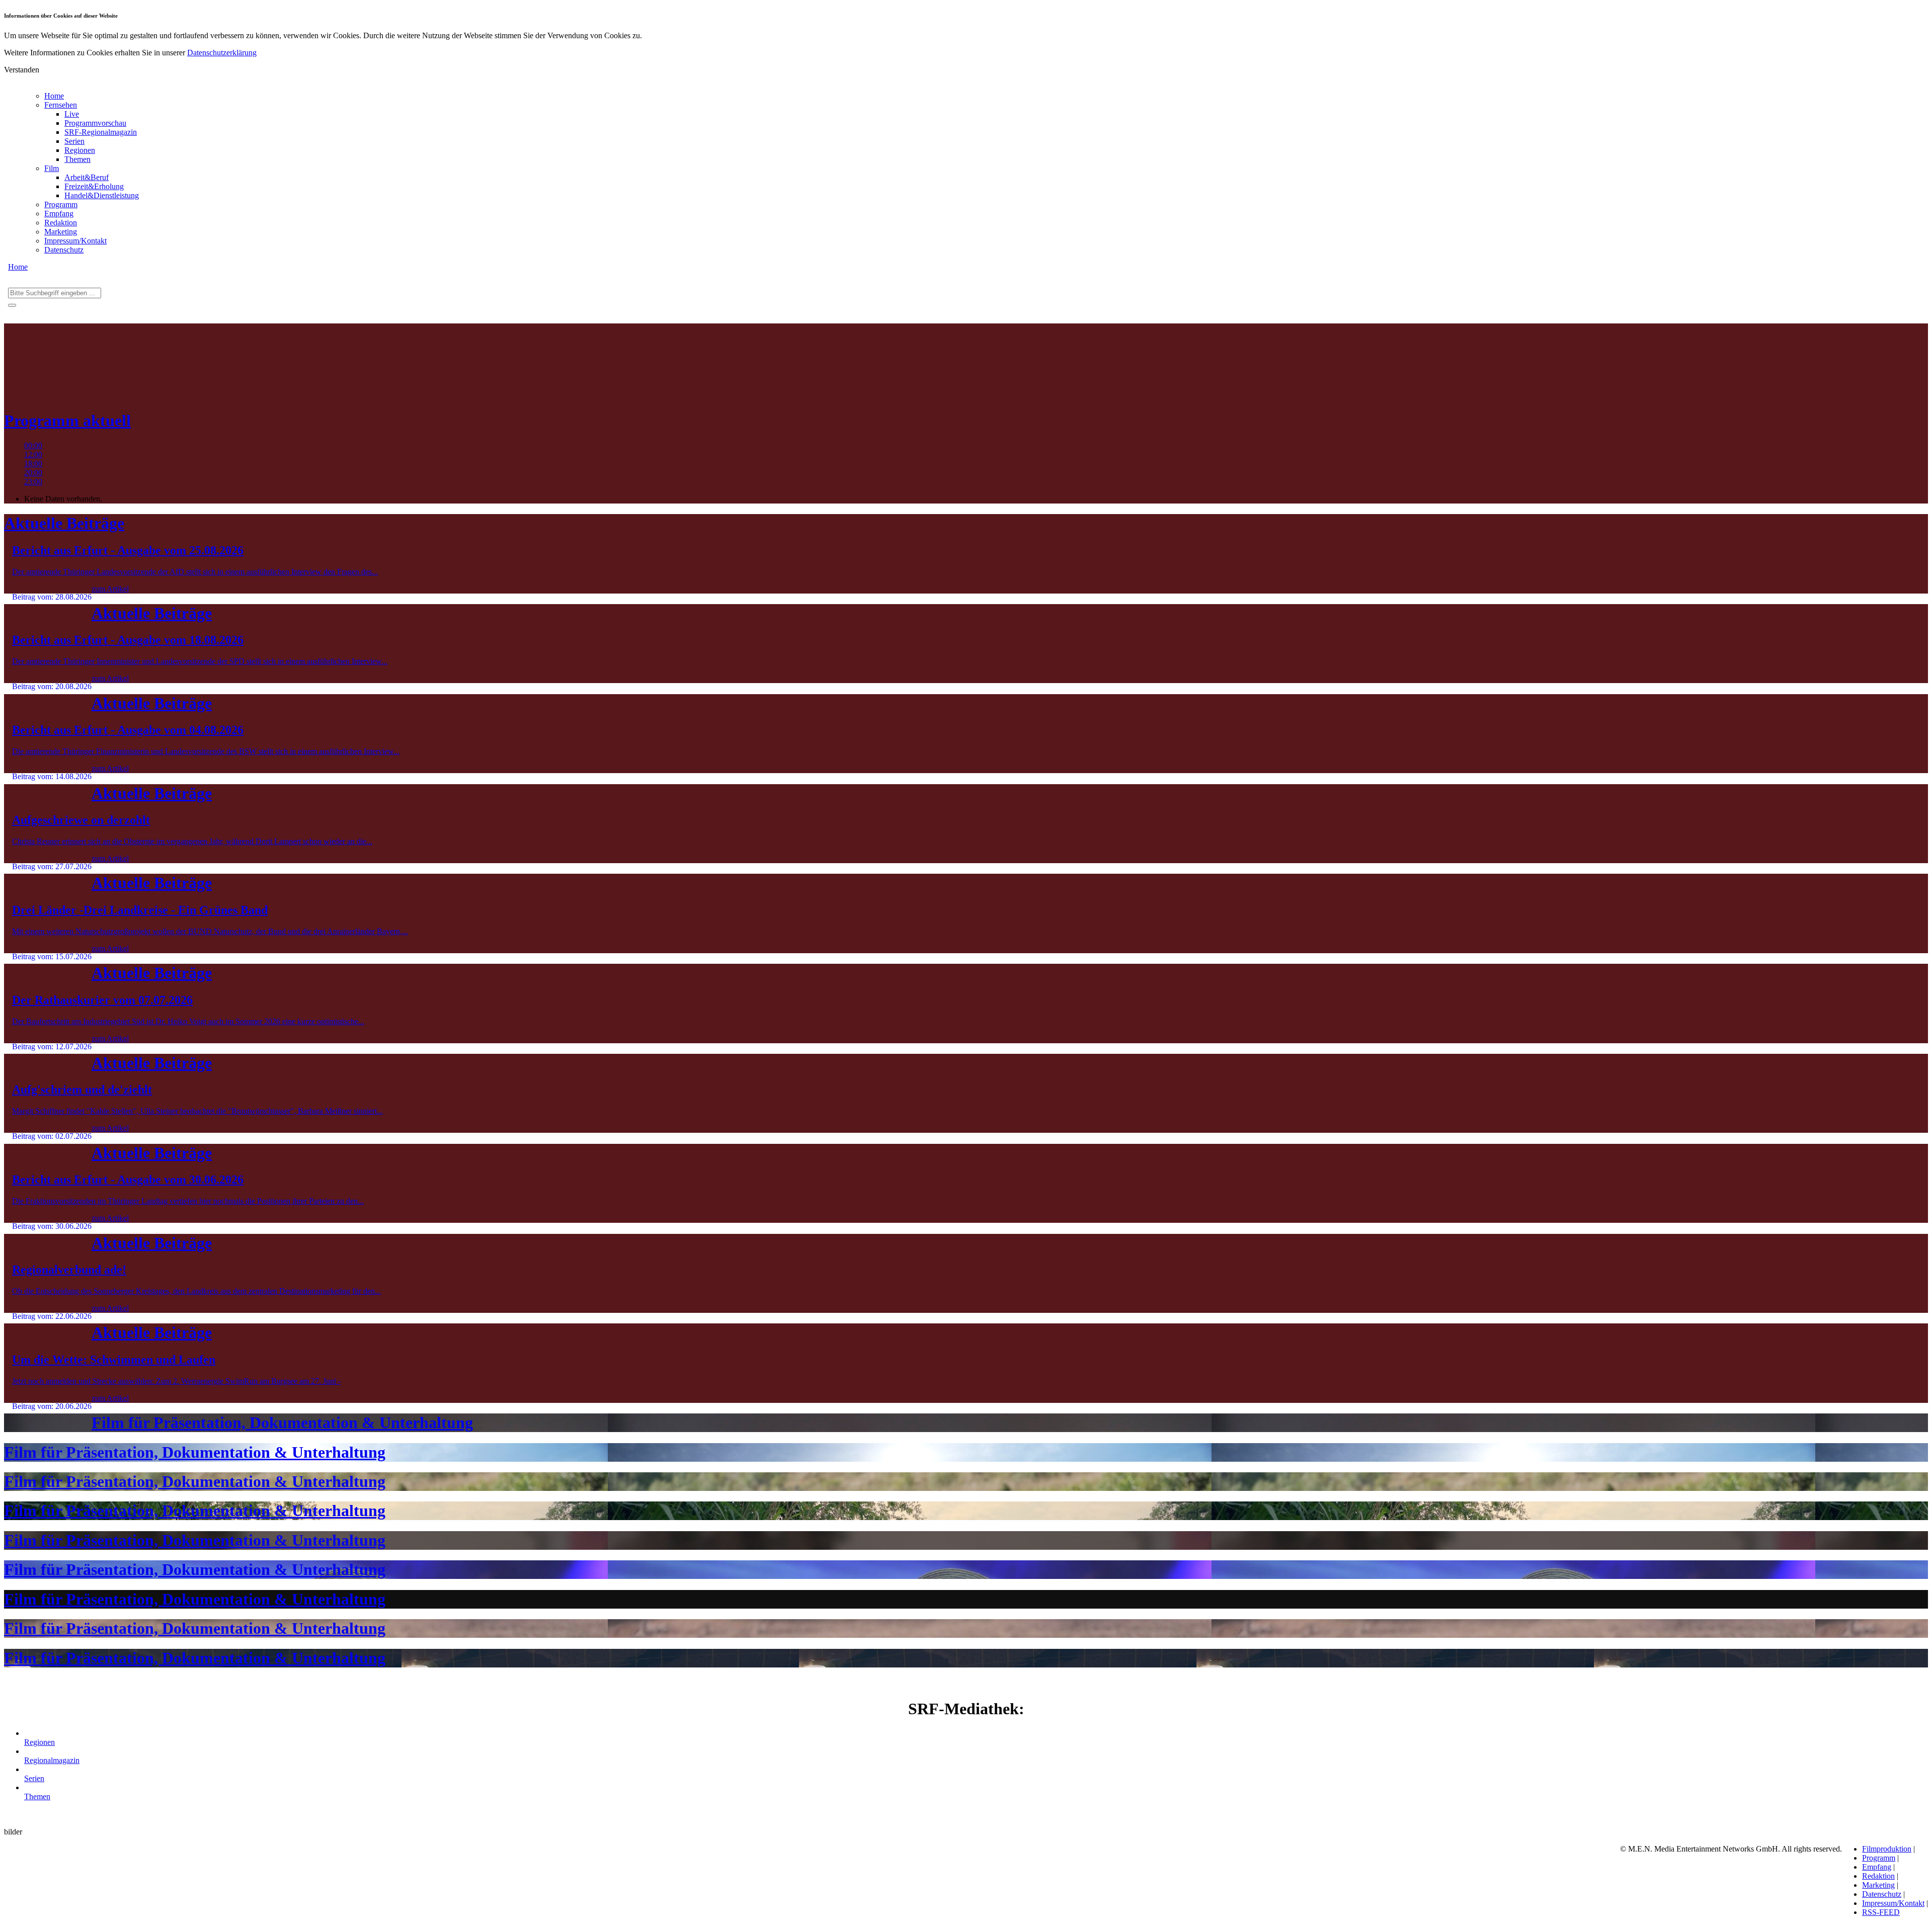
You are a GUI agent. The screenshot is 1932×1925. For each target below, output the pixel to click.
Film (52, 168)
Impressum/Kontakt (75, 241)
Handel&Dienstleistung (102, 195)
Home (54, 96)
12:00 (33, 454)
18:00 (33, 464)
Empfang (59, 214)
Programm (61, 204)
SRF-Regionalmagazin (101, 132)
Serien (74, 141)
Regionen (80, 150)
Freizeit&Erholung (94, 186)
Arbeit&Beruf (87, 177)
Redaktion (61, 223)
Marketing (61, 232)
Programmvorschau (95, 123)
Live (72, 114)
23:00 (33, 482)
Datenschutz (64, 250)
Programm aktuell (67, 421)
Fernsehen (61, 105)
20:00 (33, 473)
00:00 (33, 445)
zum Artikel (110, 589)
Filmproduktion (1887, 1849)
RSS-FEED (1881, 1912)
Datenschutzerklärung (222, 53)
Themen (77, 159)
